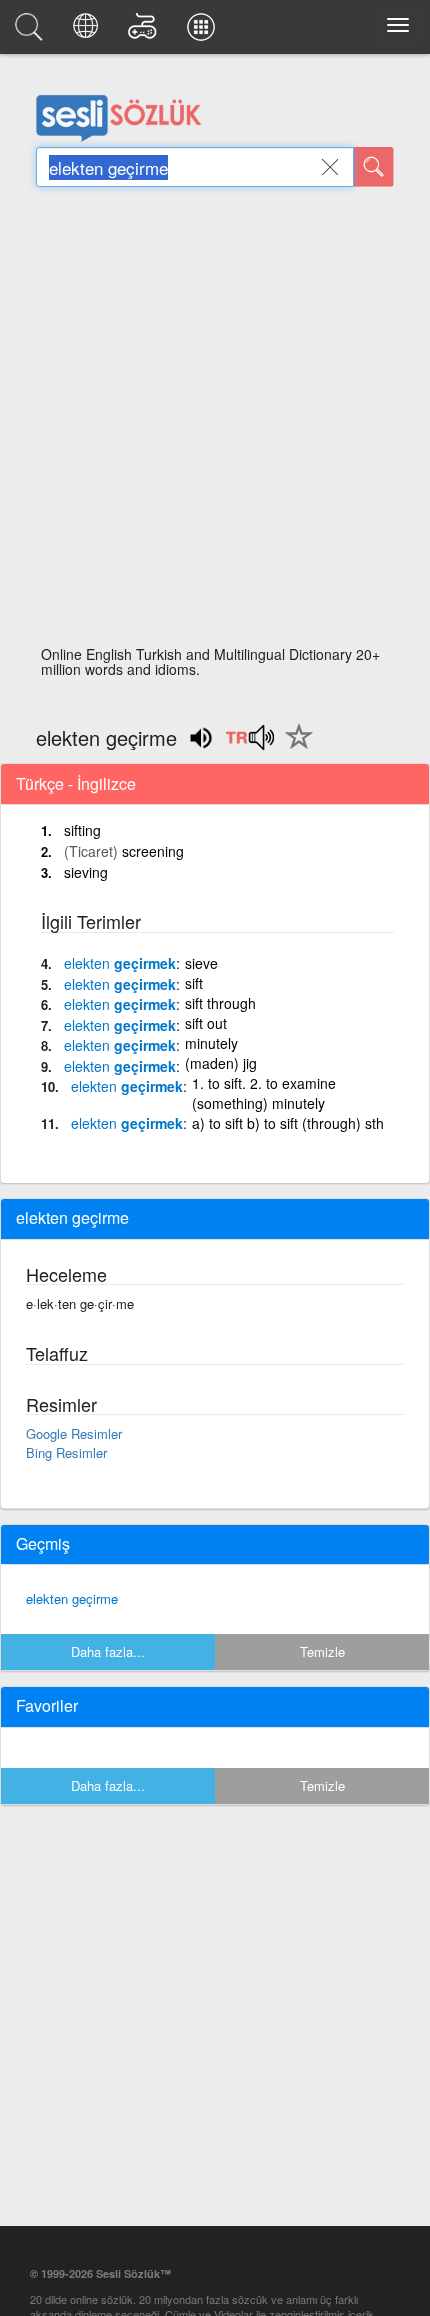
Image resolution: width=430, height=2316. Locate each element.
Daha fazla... (108, 1651)
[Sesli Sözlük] (32, 32)
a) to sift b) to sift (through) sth (288, 1123)
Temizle (322, 1651)
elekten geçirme (72, 1598)
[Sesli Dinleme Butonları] (249, 744)
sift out (206, 1023)
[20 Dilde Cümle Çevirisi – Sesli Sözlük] (88, 32)
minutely (211, 1043)
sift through (220, 1003)
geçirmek (120, 963)
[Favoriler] (294, 748)
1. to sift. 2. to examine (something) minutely (264, 1093)
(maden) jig (221, 1063)
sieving (86, 872)
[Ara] (374, 167)
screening (153, 851)
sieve (201, 963)
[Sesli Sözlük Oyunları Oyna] (145, 32)
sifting (82, 830)
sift (194, 983)
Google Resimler (74, 1433)
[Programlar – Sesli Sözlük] (204, 32)
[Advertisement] (215, 422)
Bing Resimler (66, 1452)
